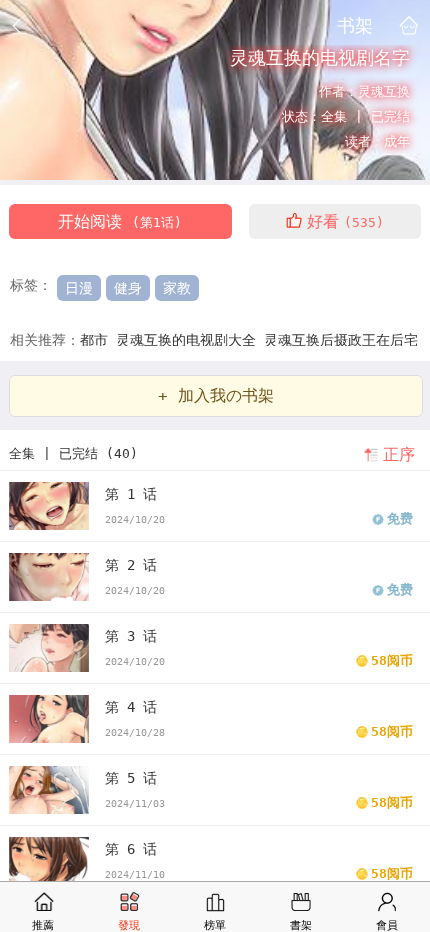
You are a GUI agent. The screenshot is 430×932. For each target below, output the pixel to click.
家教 (177, 288)
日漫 (79, 288)
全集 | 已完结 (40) (73, 453)
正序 (399, 454)
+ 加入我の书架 (216, 395)
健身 (128, 288)
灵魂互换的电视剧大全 (190, 340)
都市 (98, 340)
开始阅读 (120, 221)
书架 (355, 25)
